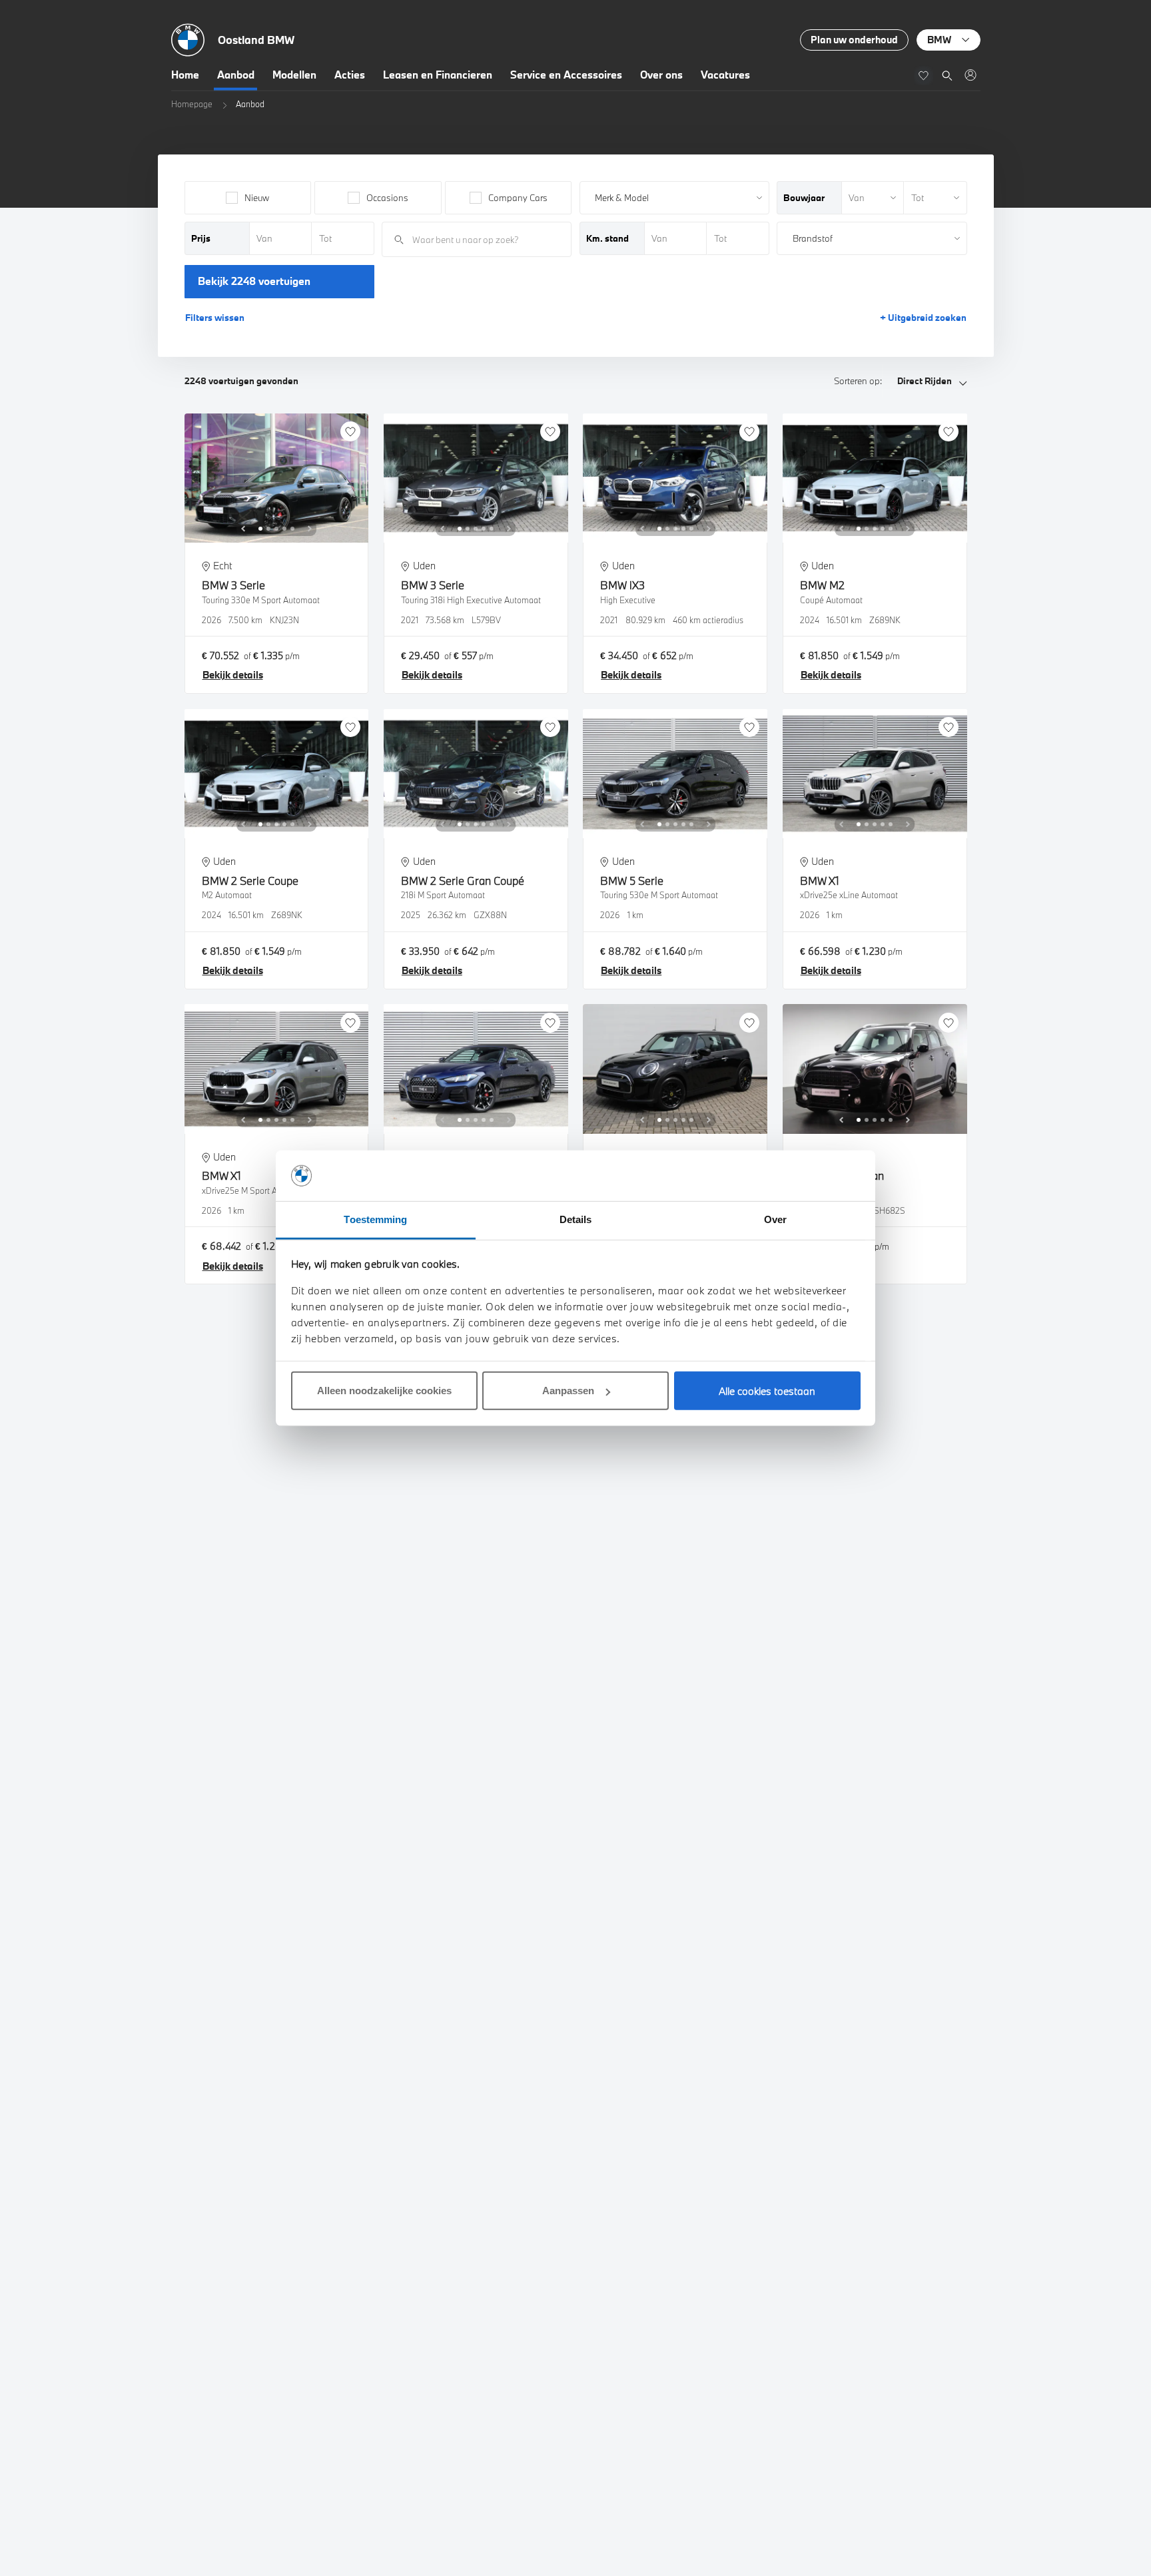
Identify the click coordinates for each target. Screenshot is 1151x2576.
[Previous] (243, 529)
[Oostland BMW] (970, 75)
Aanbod (236, 75)
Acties (350, 75)
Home (185, 75)
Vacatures (725, 75)
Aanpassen (568, 1391)
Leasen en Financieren (438, 75)
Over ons (661, 75)
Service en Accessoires (566, 75)
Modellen (294, 75)
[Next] (310, 529)
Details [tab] (576, 1219)
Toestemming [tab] (375, 1219)
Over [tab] (775, 1219)
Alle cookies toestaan (767, 1391)
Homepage (192, 104)
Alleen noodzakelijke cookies (384, 1391)
